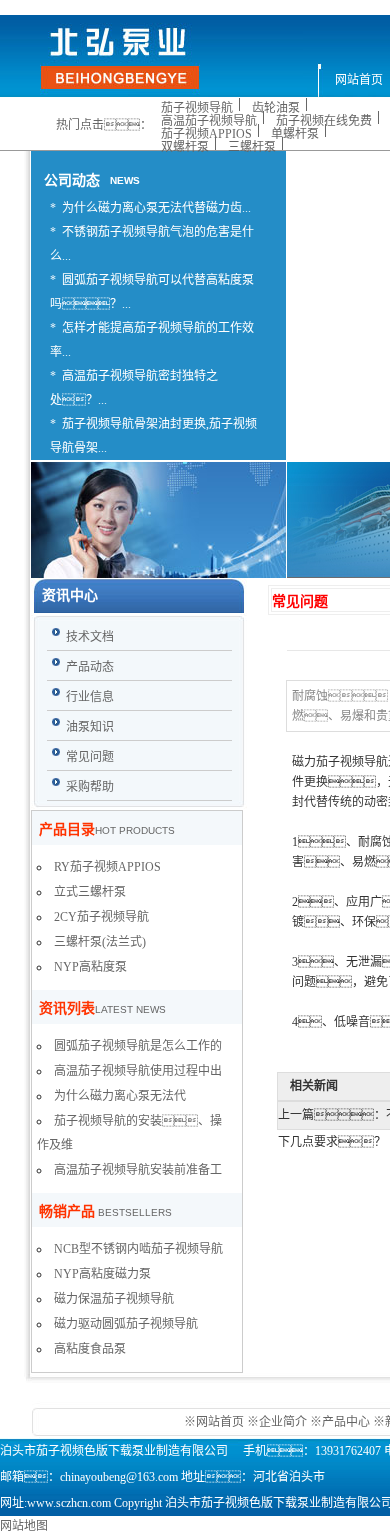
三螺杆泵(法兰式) (100, 942)
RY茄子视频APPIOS (107, 867)
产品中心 (346, 1422)
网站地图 (24, 1526)
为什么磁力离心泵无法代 (120, 1096)
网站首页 (221, 1422)
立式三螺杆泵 (90, 892)
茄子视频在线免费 (324, 121)
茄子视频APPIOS (206, 134)
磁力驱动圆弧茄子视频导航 (126, 1324)
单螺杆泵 (295, 134)
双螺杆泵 (185, 147)
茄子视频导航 (197, 108)
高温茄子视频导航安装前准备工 (138, 1170)
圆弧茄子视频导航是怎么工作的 (138, 1046)
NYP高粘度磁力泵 (102, 1274)
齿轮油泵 (276, 108)
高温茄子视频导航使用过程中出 (138, 1071)
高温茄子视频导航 (209, 121)
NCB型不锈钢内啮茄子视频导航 (138, 1249)
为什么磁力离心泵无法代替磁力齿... (156, 208)
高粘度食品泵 (90, 1349)
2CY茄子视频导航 (101, 917)
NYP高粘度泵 (90, 967)
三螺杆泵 (252, 147)
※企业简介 (277, 1422)
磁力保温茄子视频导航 (114, 1299)
